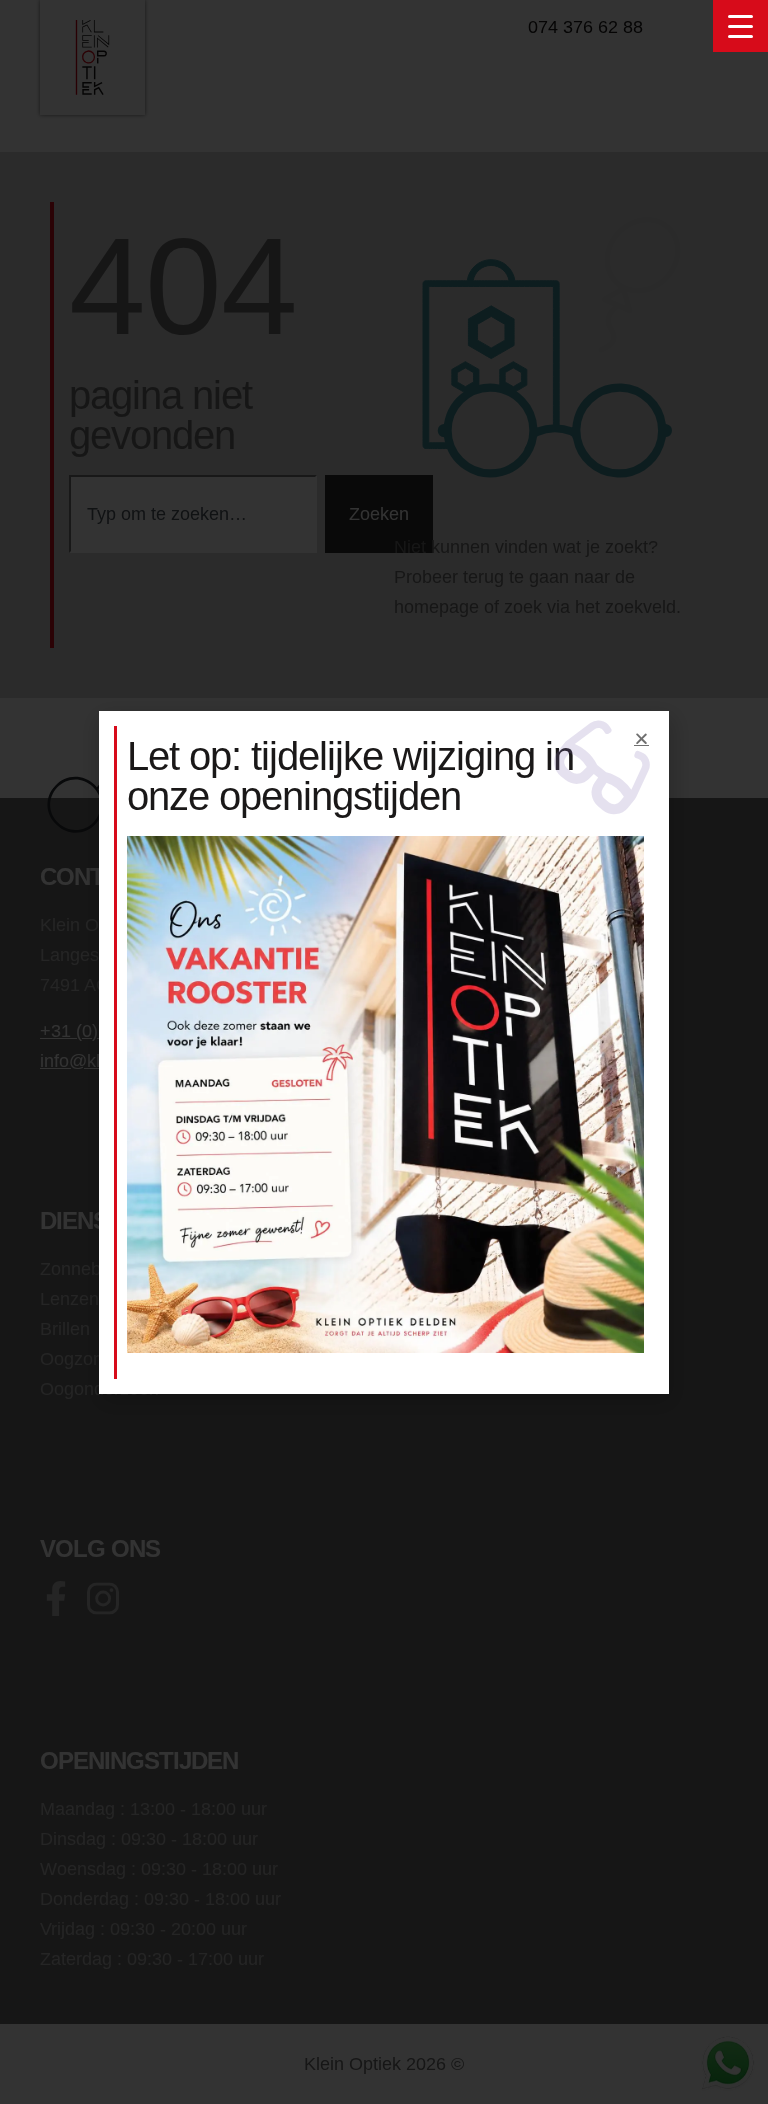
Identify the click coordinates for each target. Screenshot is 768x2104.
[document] (384, 1052)
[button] (641, 738)
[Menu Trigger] (740, 26)
